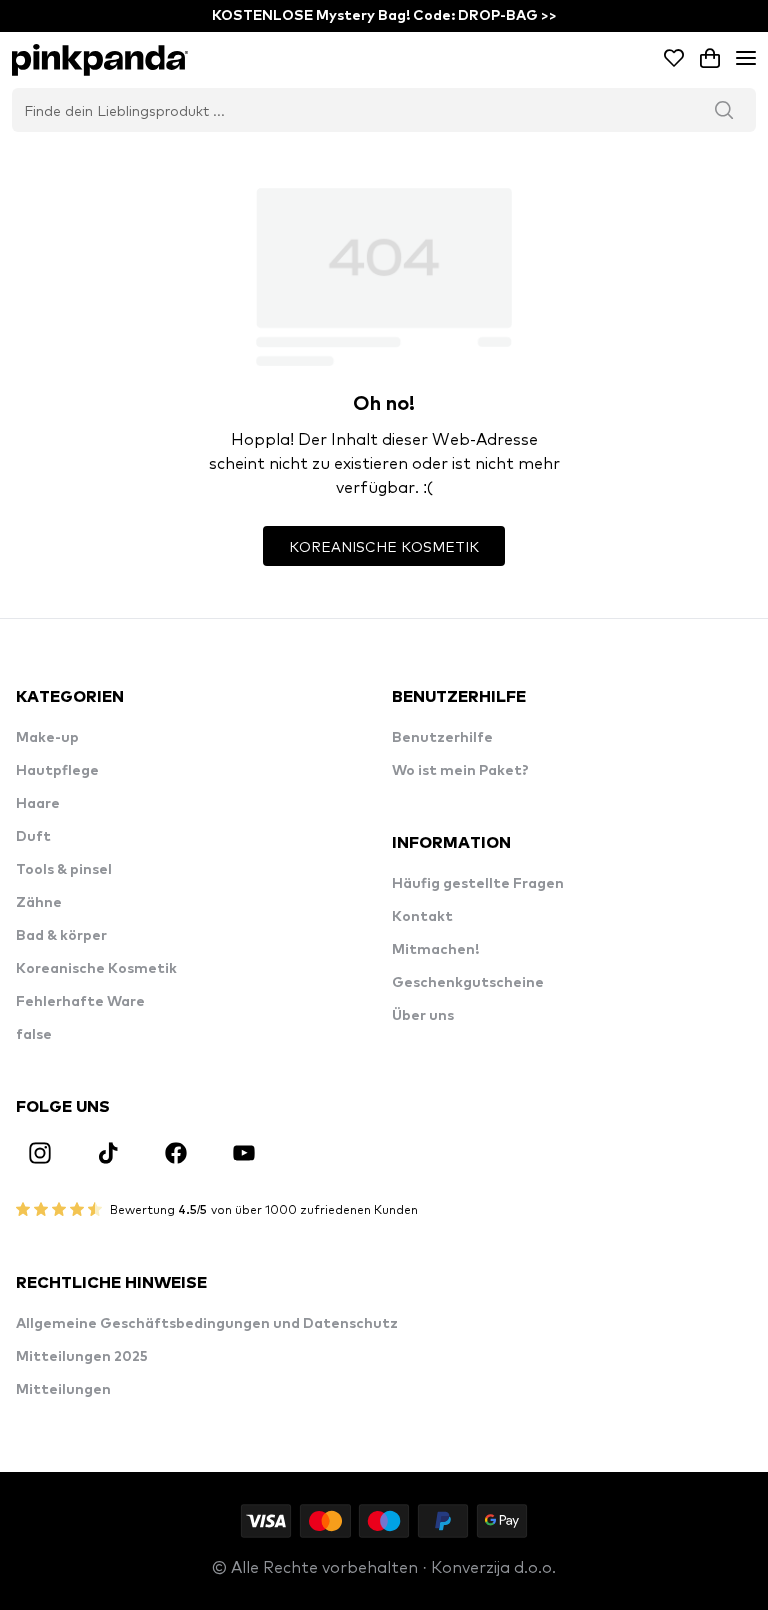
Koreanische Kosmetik (96, 969)
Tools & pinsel (64, 870)
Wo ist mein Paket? (460, 771)
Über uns (423, 1016)
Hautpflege (57, 771)
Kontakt (422, 917)
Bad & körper (61, 936)
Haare (38, 804)
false (34, 1035)
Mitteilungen (63, 1390)
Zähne (39, 903)
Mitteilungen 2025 (82, 1357)
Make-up (47, 738)
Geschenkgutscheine (468, 983)
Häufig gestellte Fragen (478, 884)
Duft (33, 837)
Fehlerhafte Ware (80, 1002)
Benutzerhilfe (442, 738)
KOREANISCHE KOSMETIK (384, 546)
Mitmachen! (435, 950)
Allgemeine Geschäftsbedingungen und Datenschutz (207, 1324)
